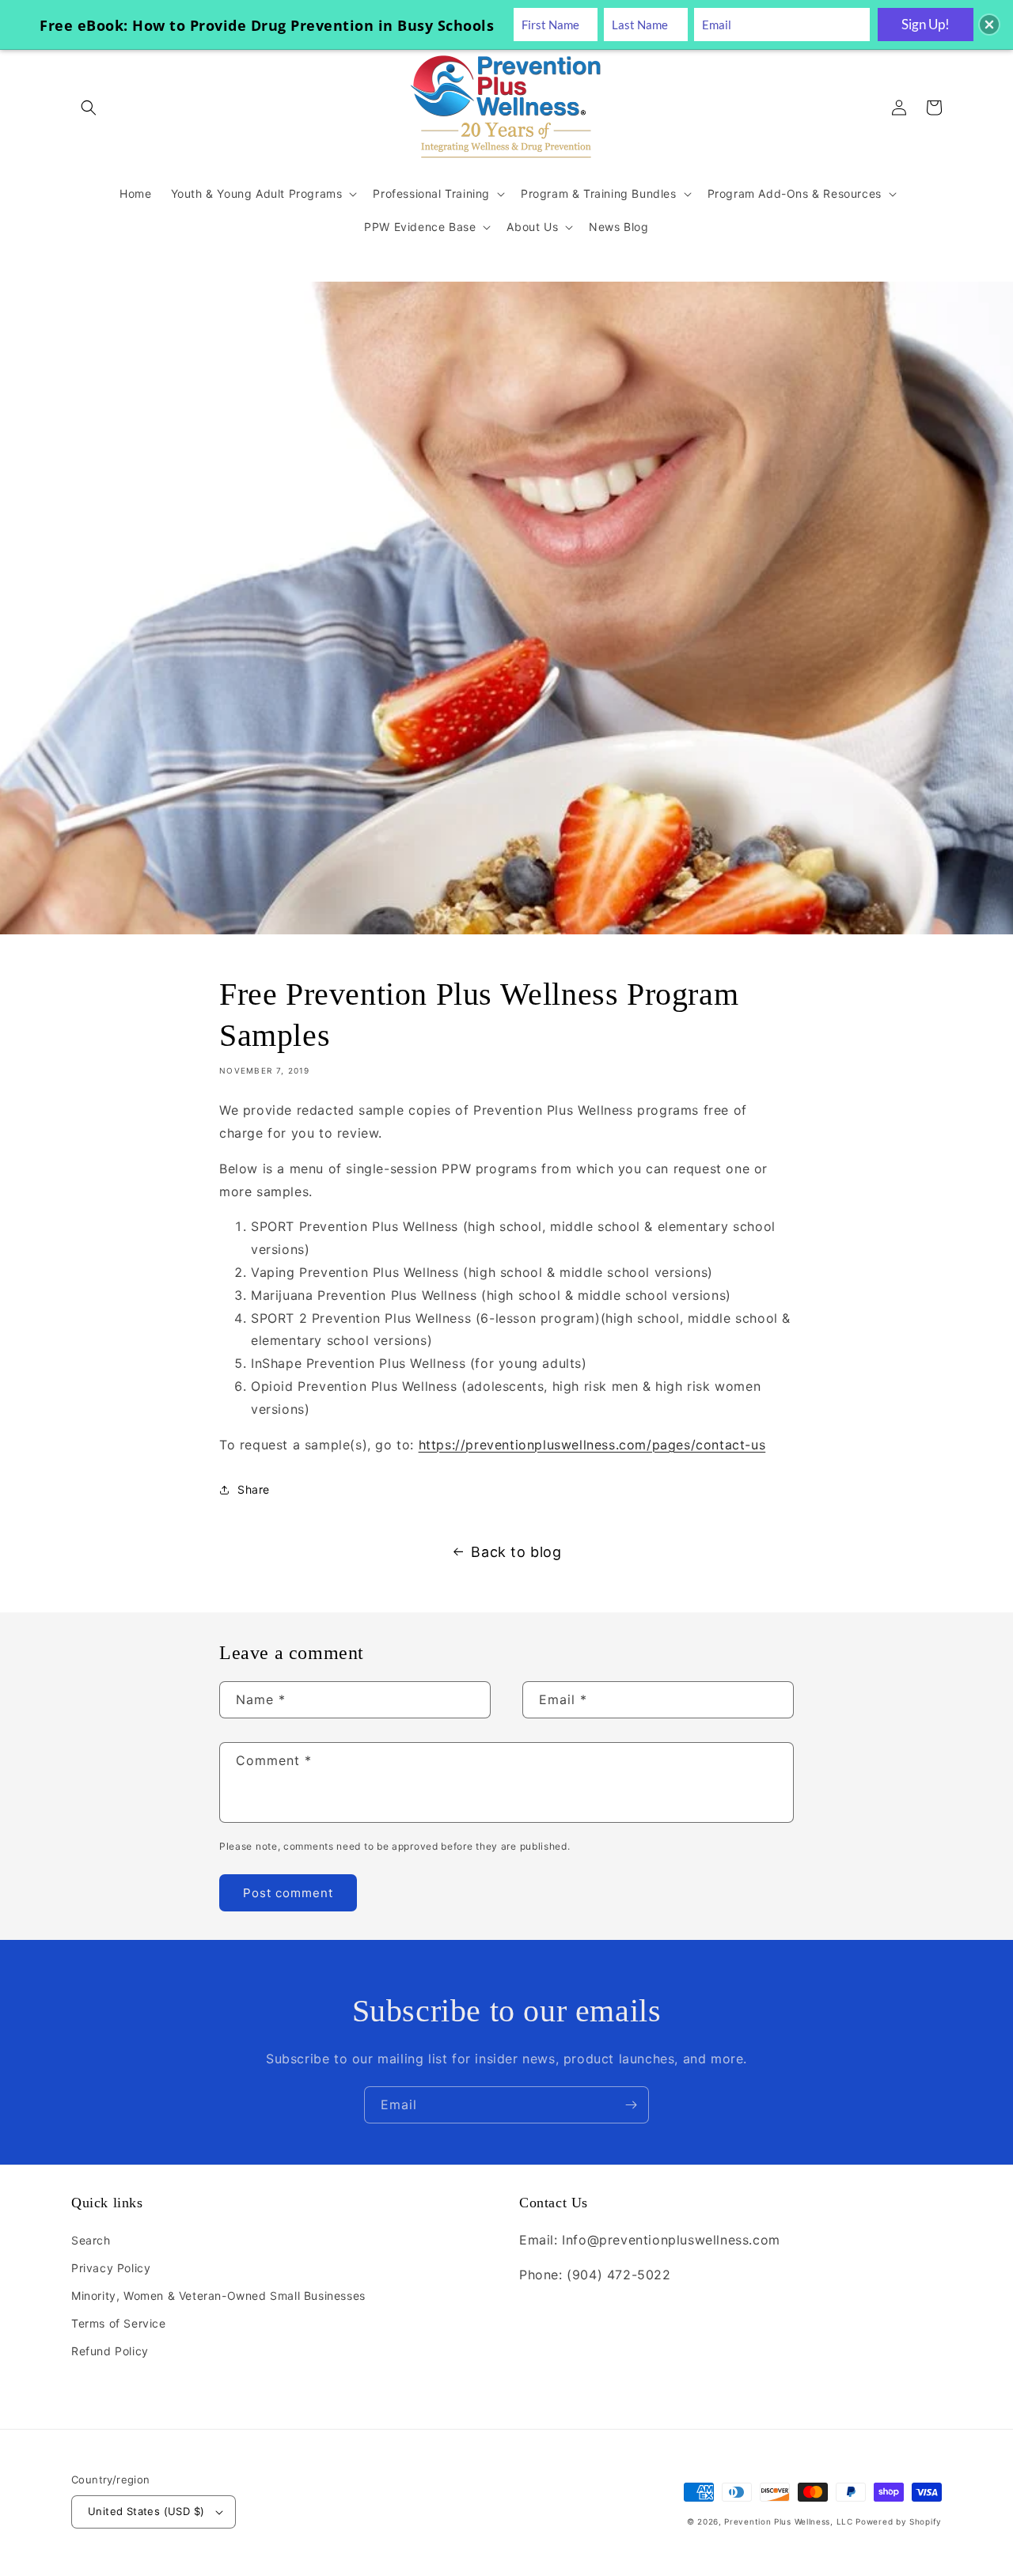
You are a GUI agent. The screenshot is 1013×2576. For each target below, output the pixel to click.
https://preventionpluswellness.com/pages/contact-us (592, 1445)
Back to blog (516, 1552)
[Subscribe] (631, 2105)
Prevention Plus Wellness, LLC (788, 2521)
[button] (89, 108)
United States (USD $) (146, 2511)
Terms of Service (119, 2323)
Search (91, 2240)
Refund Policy (110, 2351)
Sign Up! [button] (926, 24)
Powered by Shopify (899, 2521)
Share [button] (254, 1489)
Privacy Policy (111, 2268)
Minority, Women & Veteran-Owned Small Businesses (218, 2296)
